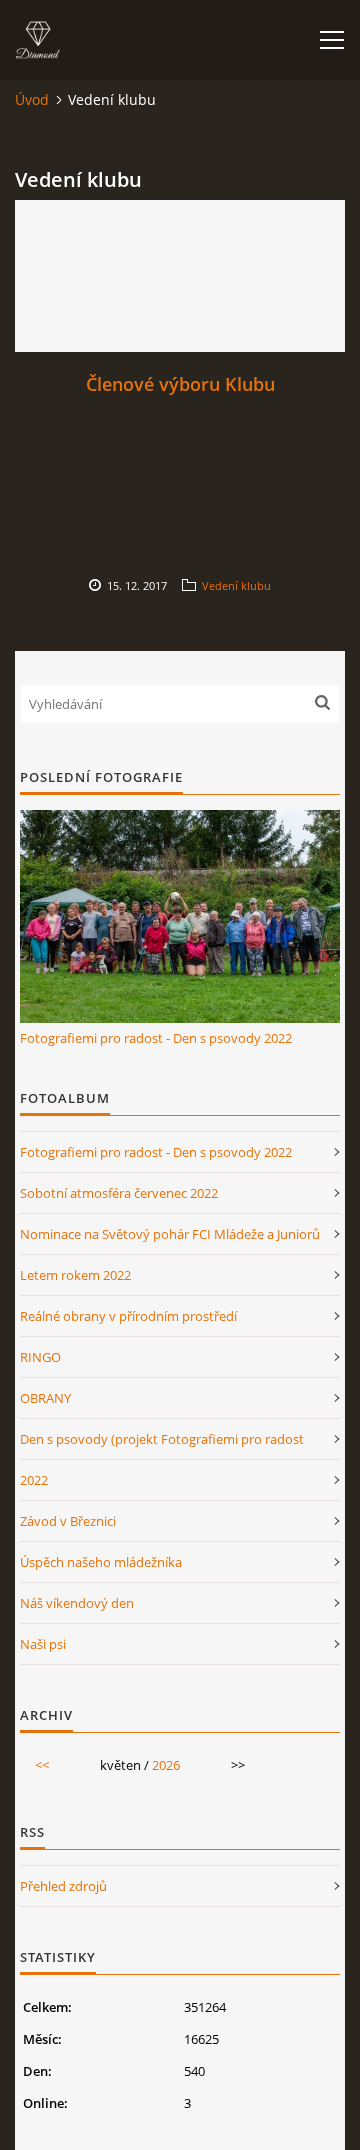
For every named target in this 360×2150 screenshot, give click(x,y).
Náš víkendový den (77, 1603)
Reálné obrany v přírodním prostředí (128, 1316)
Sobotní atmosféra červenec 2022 (119, 1193)
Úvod (32, 99)
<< (42, 1765)
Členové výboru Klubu (180, 384)
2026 (166, 1765)
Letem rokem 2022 (75, 1275)
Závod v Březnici (68, 1521)
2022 (34, 1480)
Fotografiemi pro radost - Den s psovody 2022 (156, 1038)
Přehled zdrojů (63, 1886)
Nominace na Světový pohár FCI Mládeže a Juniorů (170, 1234)
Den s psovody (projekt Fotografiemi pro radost (162, 1439)
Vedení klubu (236, 585)
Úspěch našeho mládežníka (101, 1562)
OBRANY (45, 1398)
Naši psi (43, 1644)
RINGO (40, 1357)
